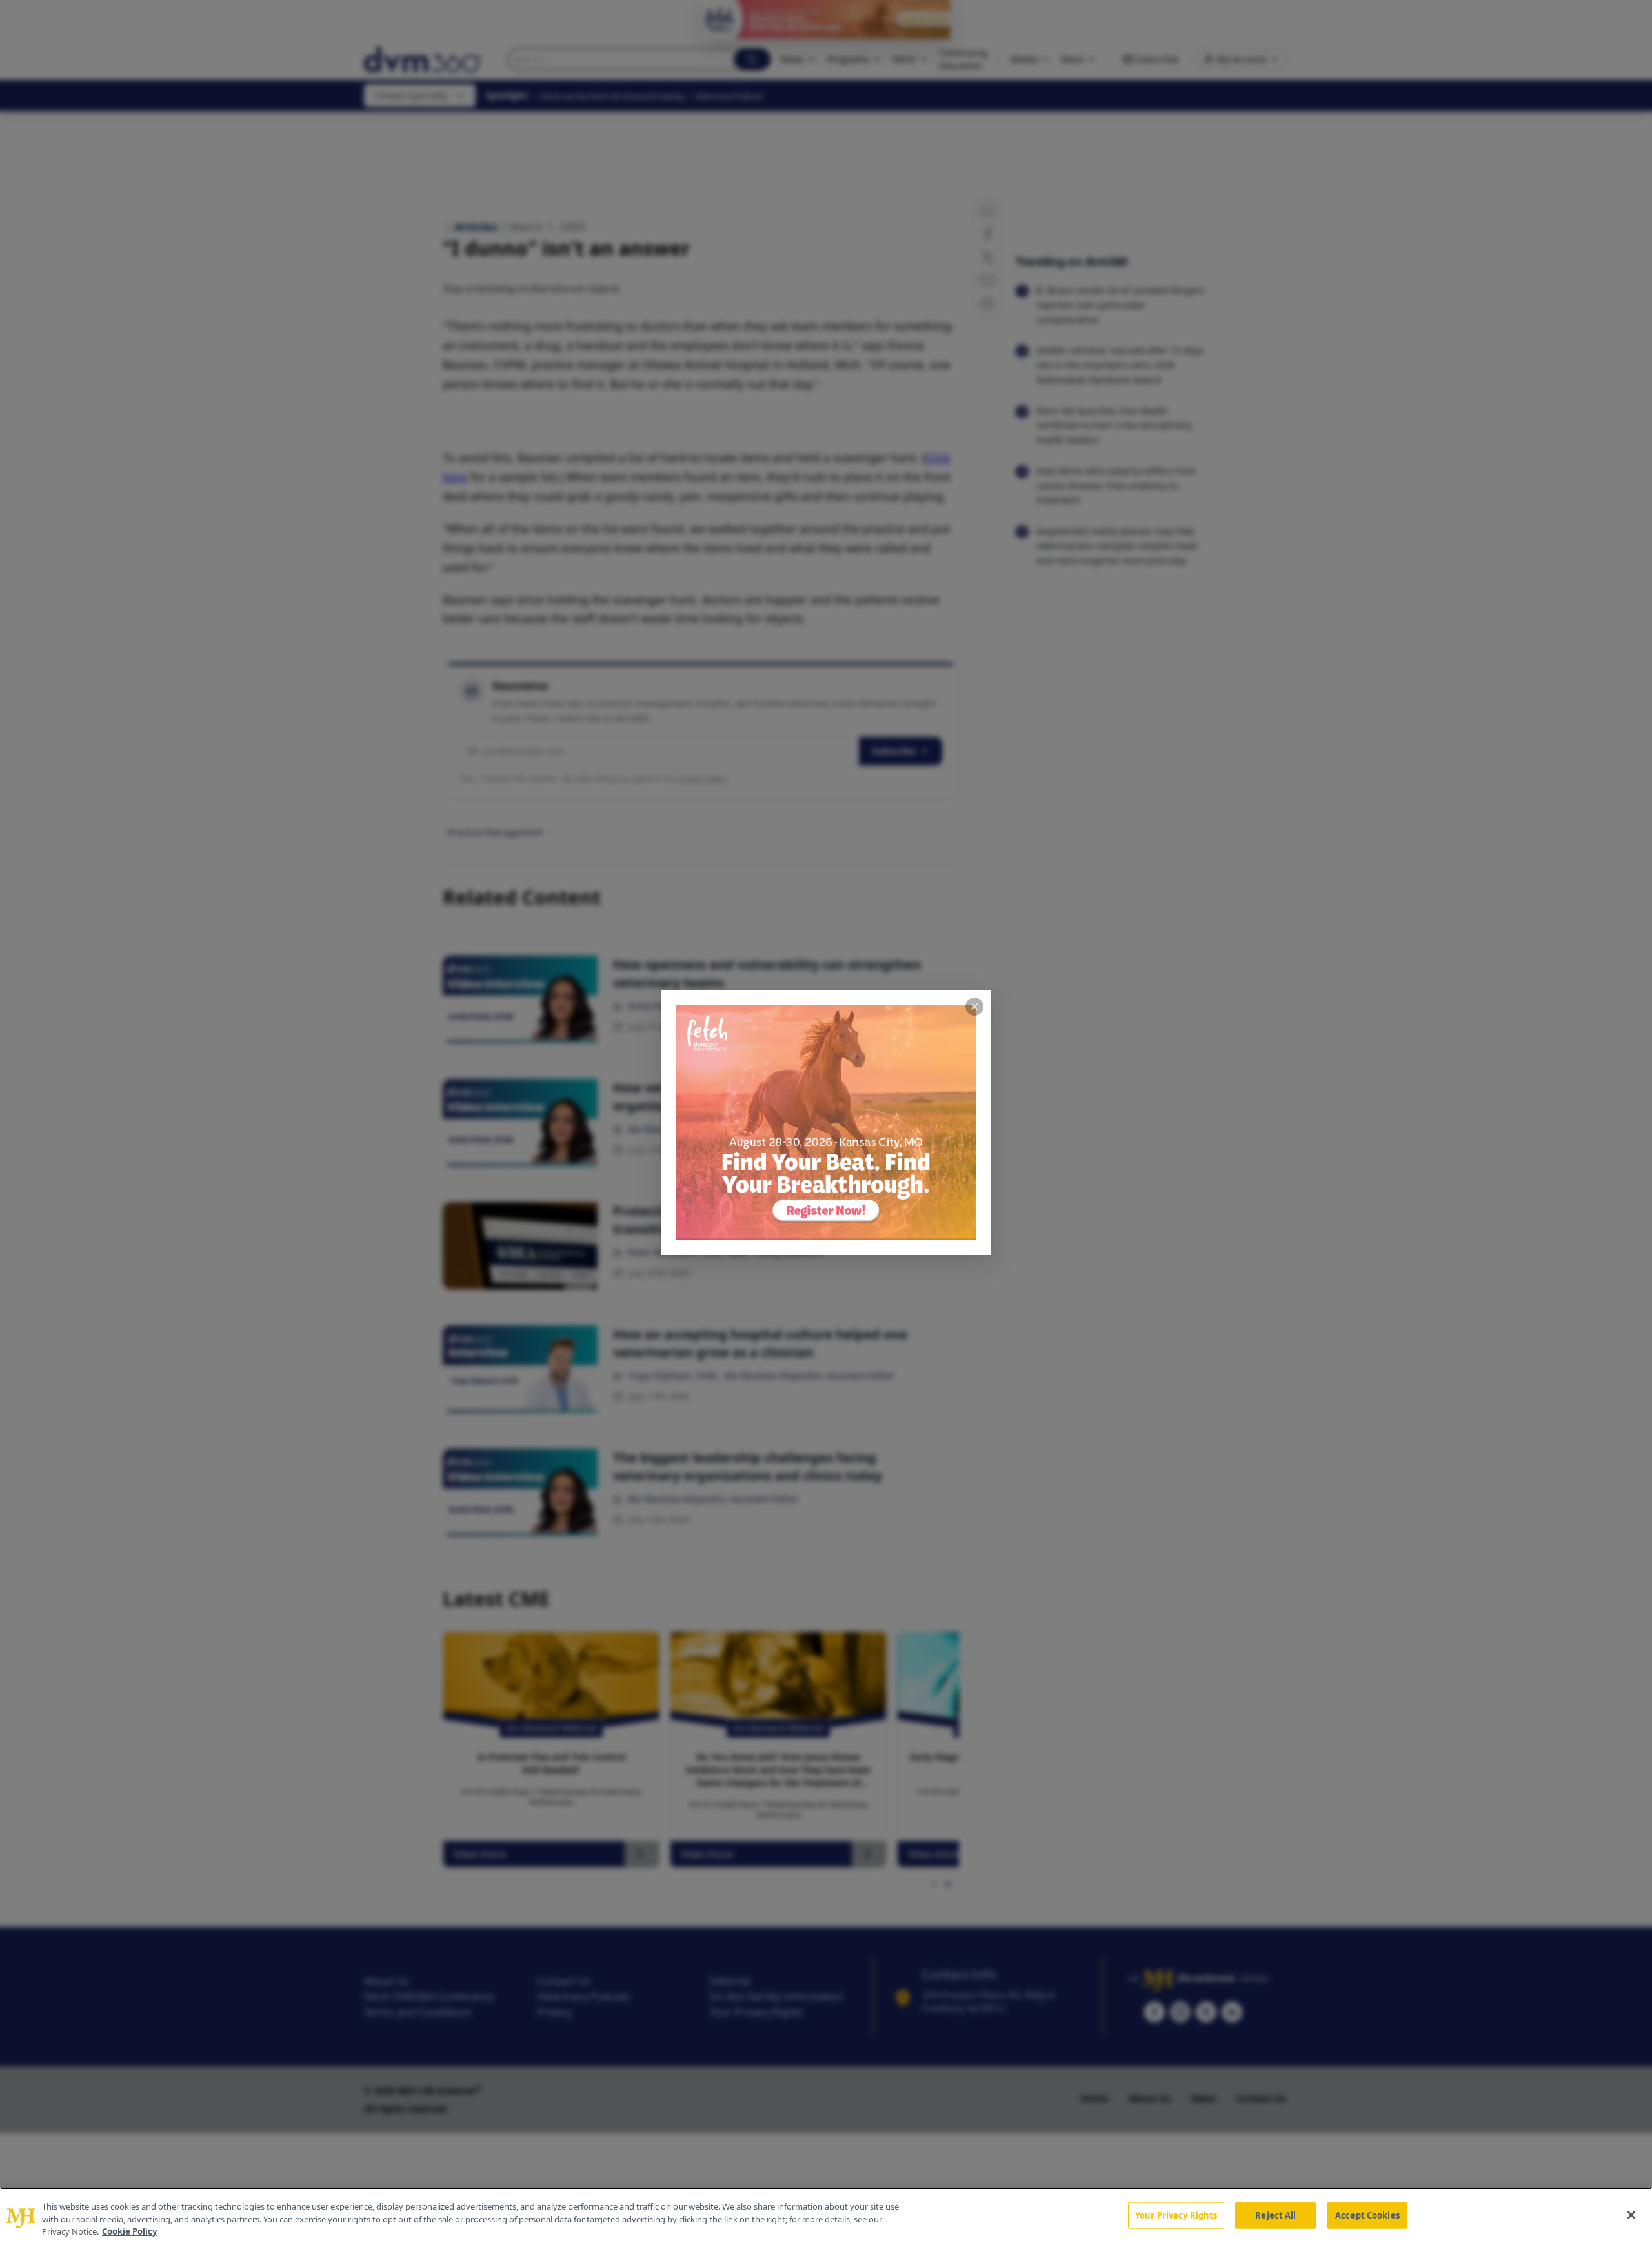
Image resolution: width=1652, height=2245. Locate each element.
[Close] (1631, 2215)
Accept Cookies (1367, 2215)
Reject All (1275, 2215)
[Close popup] (974, 1007)
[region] (826, 2216)
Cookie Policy (129, 2231)
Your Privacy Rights (1176, 2215)
